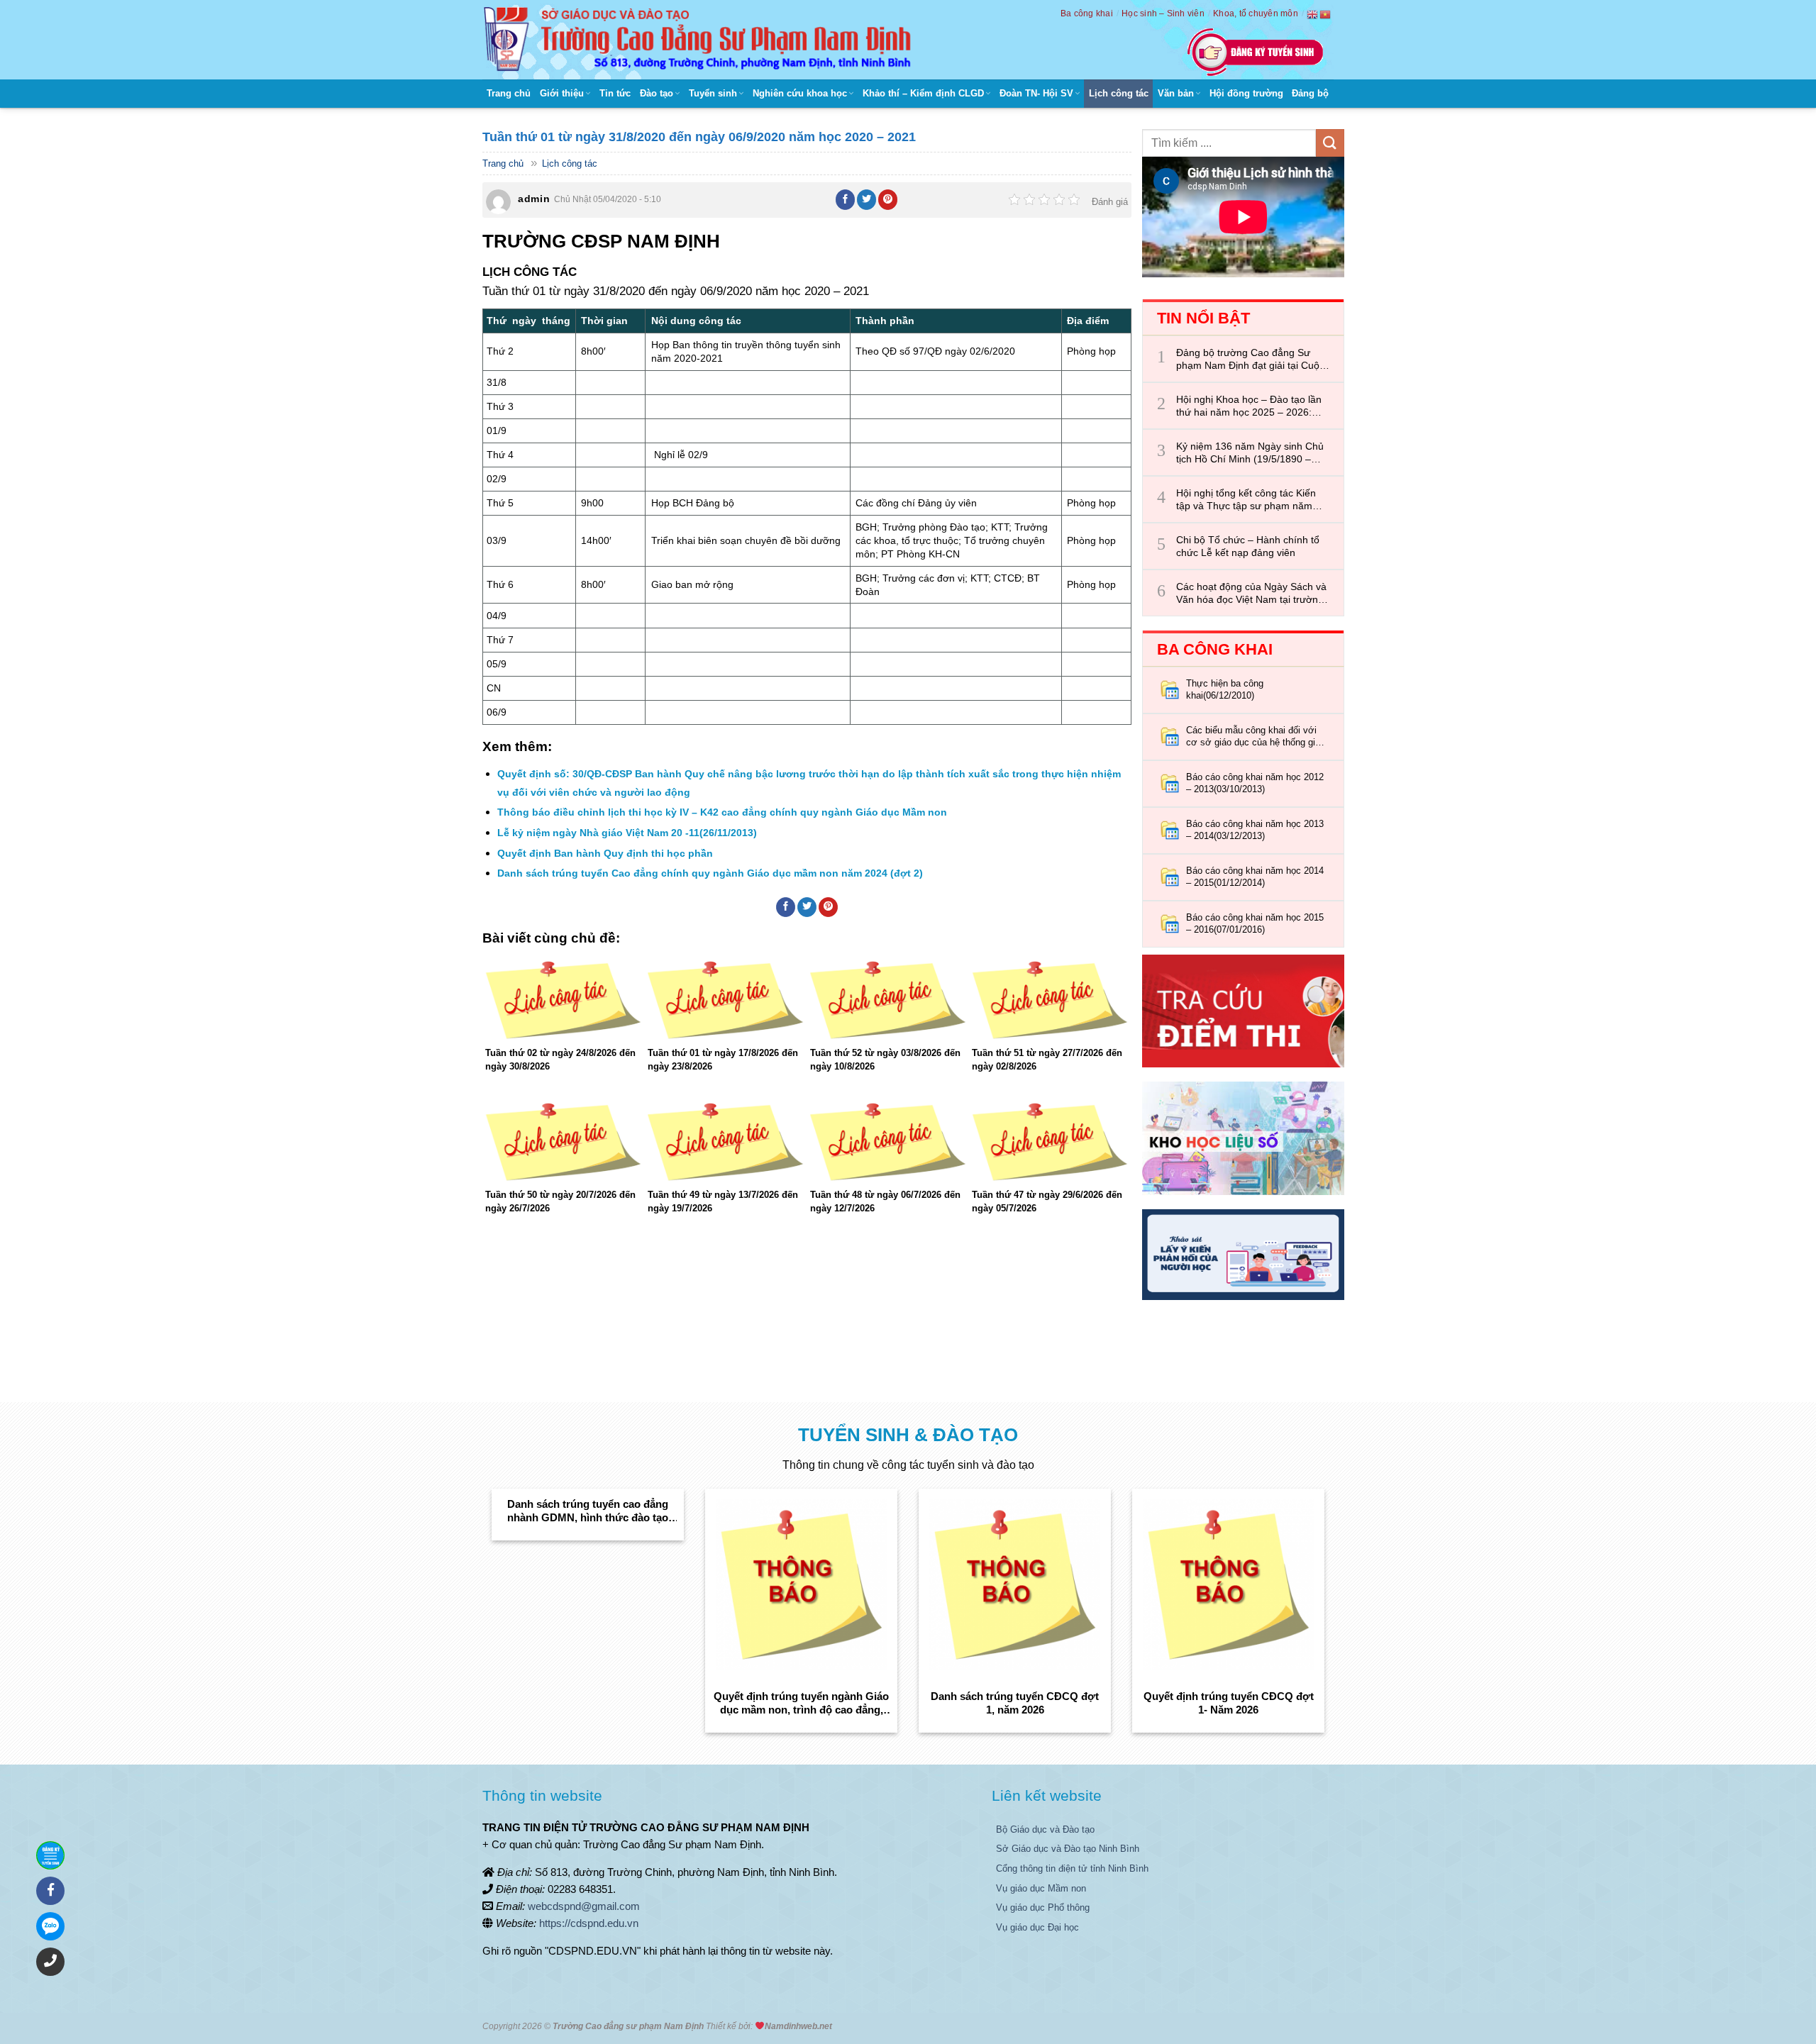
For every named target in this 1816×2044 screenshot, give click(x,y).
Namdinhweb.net (798, 2026)
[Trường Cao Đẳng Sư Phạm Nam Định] (701, 40)
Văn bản (1176, 93)
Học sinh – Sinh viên (1163, 13)
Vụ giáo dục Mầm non (1041, 1888)
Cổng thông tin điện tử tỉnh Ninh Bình (1072, 1868)
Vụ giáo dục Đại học (1037, 1927)
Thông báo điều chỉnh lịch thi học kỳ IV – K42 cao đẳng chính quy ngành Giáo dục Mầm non (722, 812)
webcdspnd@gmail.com (584, 1906)
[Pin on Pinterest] (888, 199)
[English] (1313, 14)
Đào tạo (657, 93)
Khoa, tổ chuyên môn (1256, 13)
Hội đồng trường (1246, 93)
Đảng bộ (1310, 93)
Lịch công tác (1119, 93)
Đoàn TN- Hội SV (1036, 93)
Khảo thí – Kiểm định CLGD (923, 93)
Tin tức (615, 93)
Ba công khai (1087, 13)
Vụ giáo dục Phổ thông (1043, 1907)
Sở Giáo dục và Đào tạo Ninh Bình (1068, 1849)
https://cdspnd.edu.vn (589, 1923)
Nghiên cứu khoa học (800, 93)
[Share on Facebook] (846, 199)
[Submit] (1330, 143)
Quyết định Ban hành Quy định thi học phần (605, 853)
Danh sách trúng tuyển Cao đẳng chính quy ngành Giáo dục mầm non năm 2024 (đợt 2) (710, 873)
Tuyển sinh (713, 93)
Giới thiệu (562, 93)
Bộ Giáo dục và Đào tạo (1045, 1829)
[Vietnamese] (1326, 14)
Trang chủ (509, 93)
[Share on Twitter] (867, 199)
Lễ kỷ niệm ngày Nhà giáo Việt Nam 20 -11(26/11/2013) (627, 833)
